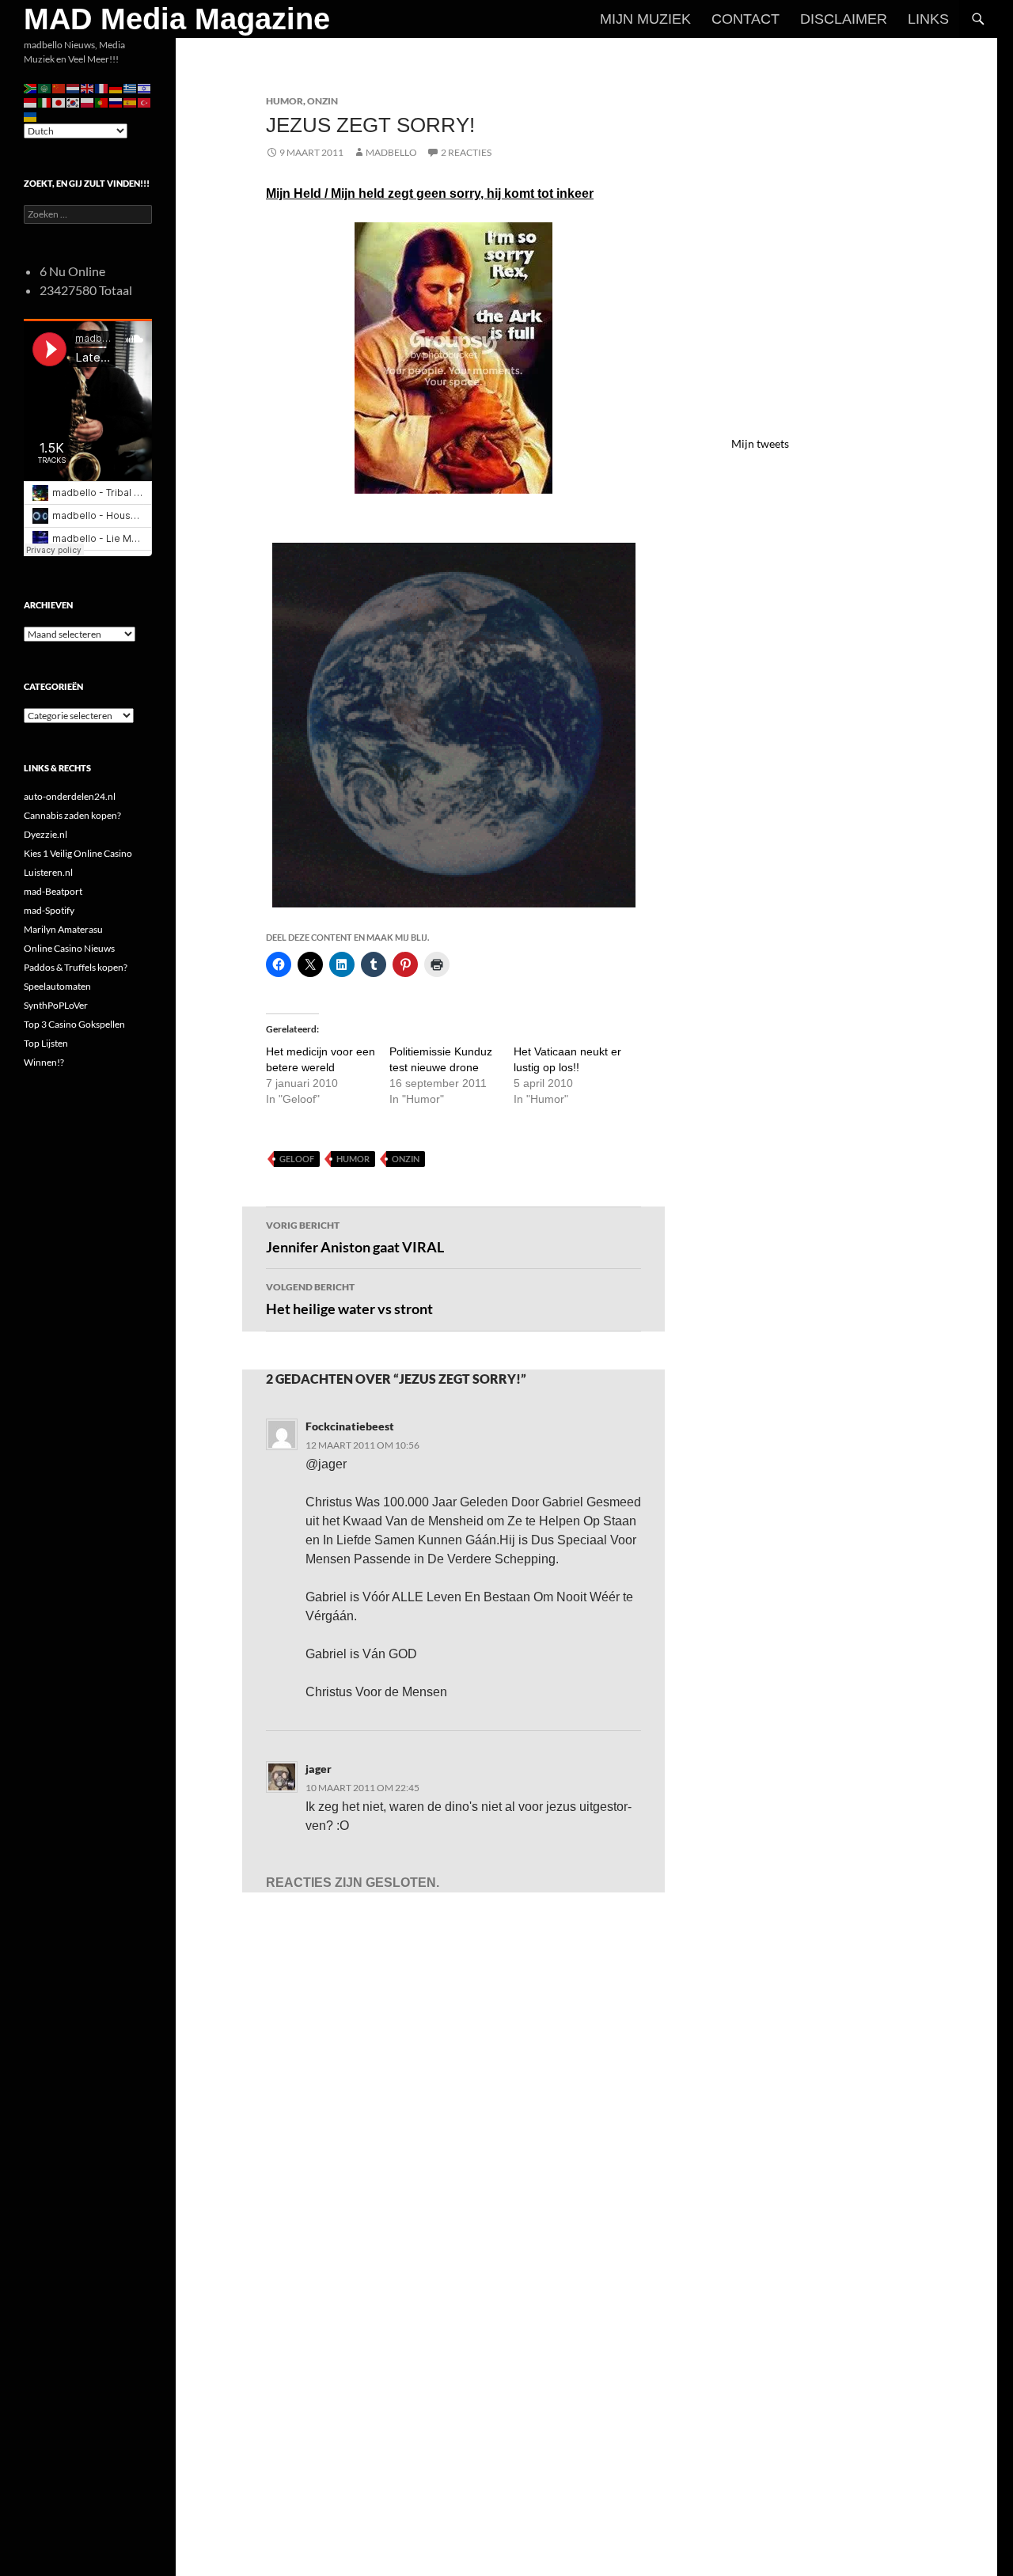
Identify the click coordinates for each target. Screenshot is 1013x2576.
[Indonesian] (31, 102)
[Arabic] (45, 87)
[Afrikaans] (31, 87)
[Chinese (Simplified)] (59, 87)
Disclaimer (844, 19)
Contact (746, 19)
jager (319, 1769)
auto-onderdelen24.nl (70, 796)
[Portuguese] (102, 102)
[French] (102, 87)
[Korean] (74, 102)
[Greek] (131, 87)
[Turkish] (145, 102)
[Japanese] (59, 102)
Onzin (322, 101)
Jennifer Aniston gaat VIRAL (355, 1237)
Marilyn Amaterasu (63, 929)
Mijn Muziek (645, 19)
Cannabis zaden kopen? (72, 815)
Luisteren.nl (48, 872)
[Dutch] (74, 87)
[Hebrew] (145, 87)
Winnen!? (44, 1062)
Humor (285, 101)
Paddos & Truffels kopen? (76, 967)
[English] (88, 87)
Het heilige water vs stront (349, 1299)
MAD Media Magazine (177, 19)
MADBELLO (391, 152)
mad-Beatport (53, 891)
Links (928, 19)
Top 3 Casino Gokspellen (74, 1024)
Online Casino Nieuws (69, 948)
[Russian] (116, 102)
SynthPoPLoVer (56, 1005)
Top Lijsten (46, 1043)
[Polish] (88, 102)
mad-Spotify (49, 910)
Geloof (297, 1159)
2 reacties (466, 152)
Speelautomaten (57, 986)
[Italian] (45, 102)
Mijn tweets (760, 443)
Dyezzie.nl (46, 834)
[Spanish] (131, 102)
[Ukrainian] (31, 116)
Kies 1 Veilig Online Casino (78, 853)
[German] (116, 87)
